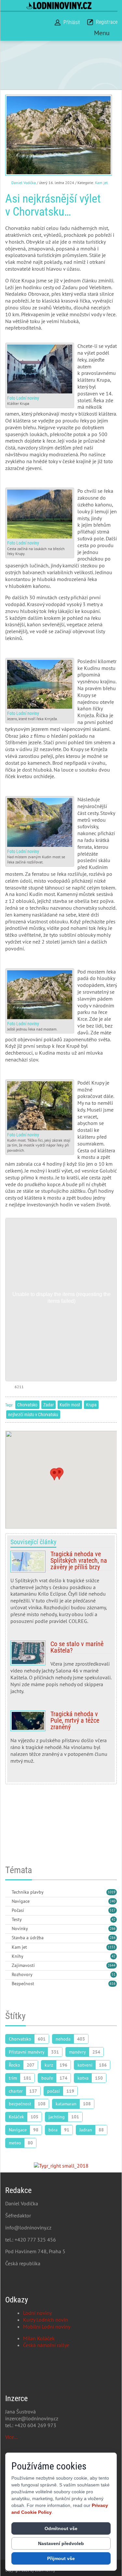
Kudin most (70, 1405)
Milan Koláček (39, 2338)
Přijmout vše (61, 2558)
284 (113, 1938)
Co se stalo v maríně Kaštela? (61, 1670)
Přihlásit (72, 22)
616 (113, 1984)
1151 (112, 1947)
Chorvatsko (27, 1405)
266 (113, 1928)
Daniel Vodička (24, 183)
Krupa (91, 1405)
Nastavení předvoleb (61, 2543)
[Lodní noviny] (59, 5)
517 (113, 1910)
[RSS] (8, 1893)
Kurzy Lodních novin (46, 2320)
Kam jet (101, 183)
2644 (112, 1965)
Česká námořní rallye (46, 2345)
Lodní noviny (37, 2313)
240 (113, 1901)
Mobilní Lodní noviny (47, 2327)
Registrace (107, 22)
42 (114, 1919)
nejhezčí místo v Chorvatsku (33, 1415)
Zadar (48, 1405)
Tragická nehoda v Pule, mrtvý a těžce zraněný (61, 1740)
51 (114, 1974)
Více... (11, 2437)
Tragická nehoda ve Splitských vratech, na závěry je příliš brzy (61, 1590)
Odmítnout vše (61, 2528)
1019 (112, 1892)
